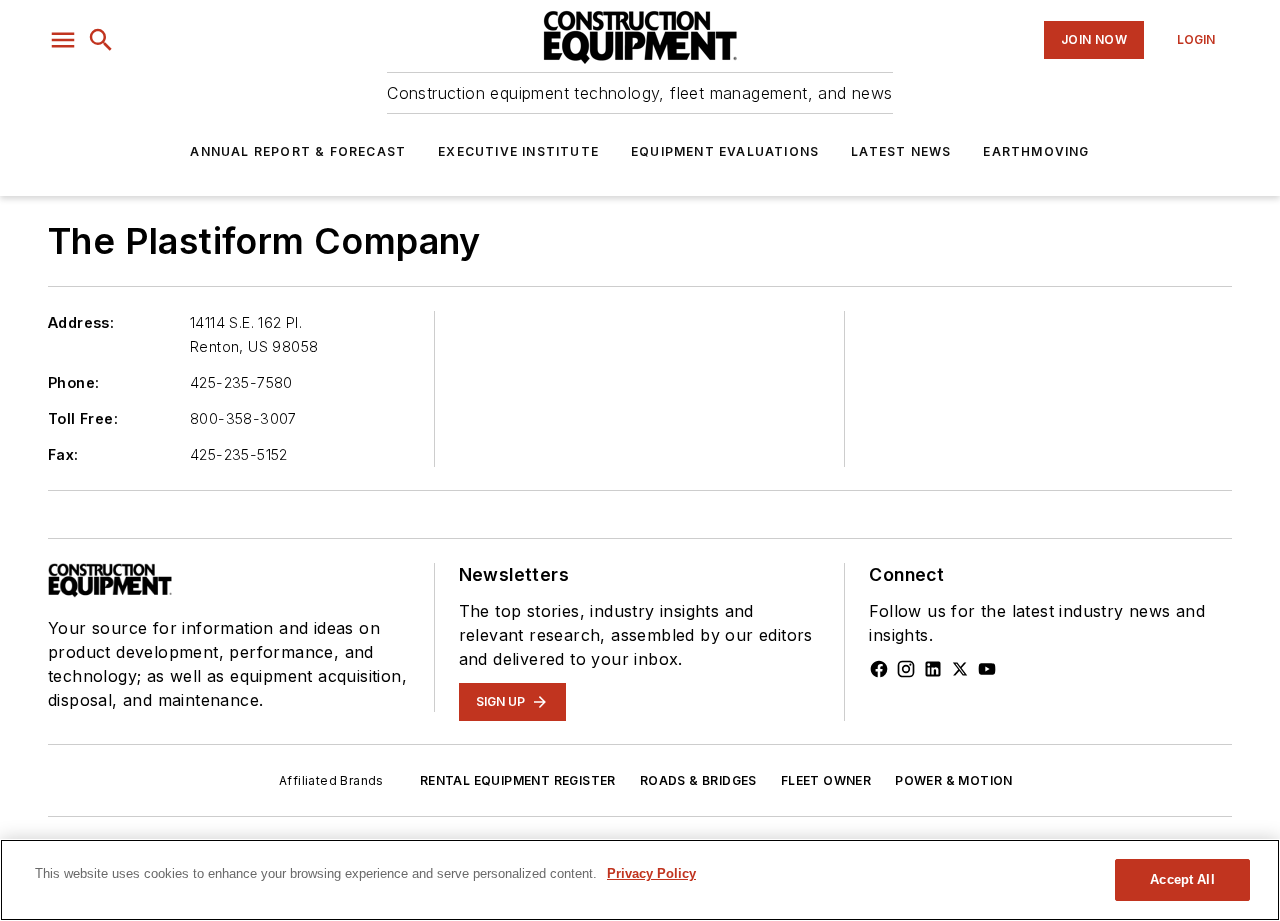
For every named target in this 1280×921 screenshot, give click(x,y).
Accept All (1182, 879)
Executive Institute (518, 151)
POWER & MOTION (954, 780)
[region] (640, 880)
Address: (81, 322)
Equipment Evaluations (725, 151)
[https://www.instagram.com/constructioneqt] (906, 669)
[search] (101, 40)
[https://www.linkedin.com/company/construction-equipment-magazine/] (933, 669)
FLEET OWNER (826, 780)
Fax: (63, 454)
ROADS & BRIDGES (698, 780)
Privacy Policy (651, 873)
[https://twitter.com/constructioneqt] (960, 669)
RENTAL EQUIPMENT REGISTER (518, 780)
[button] (63, 40)
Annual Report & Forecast (298, 151)
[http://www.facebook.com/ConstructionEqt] (879, 669)
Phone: (73, 382)
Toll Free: (83, 418)
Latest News (901, 151)
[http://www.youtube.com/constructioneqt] (987, 669)
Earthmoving (1036, 151)
